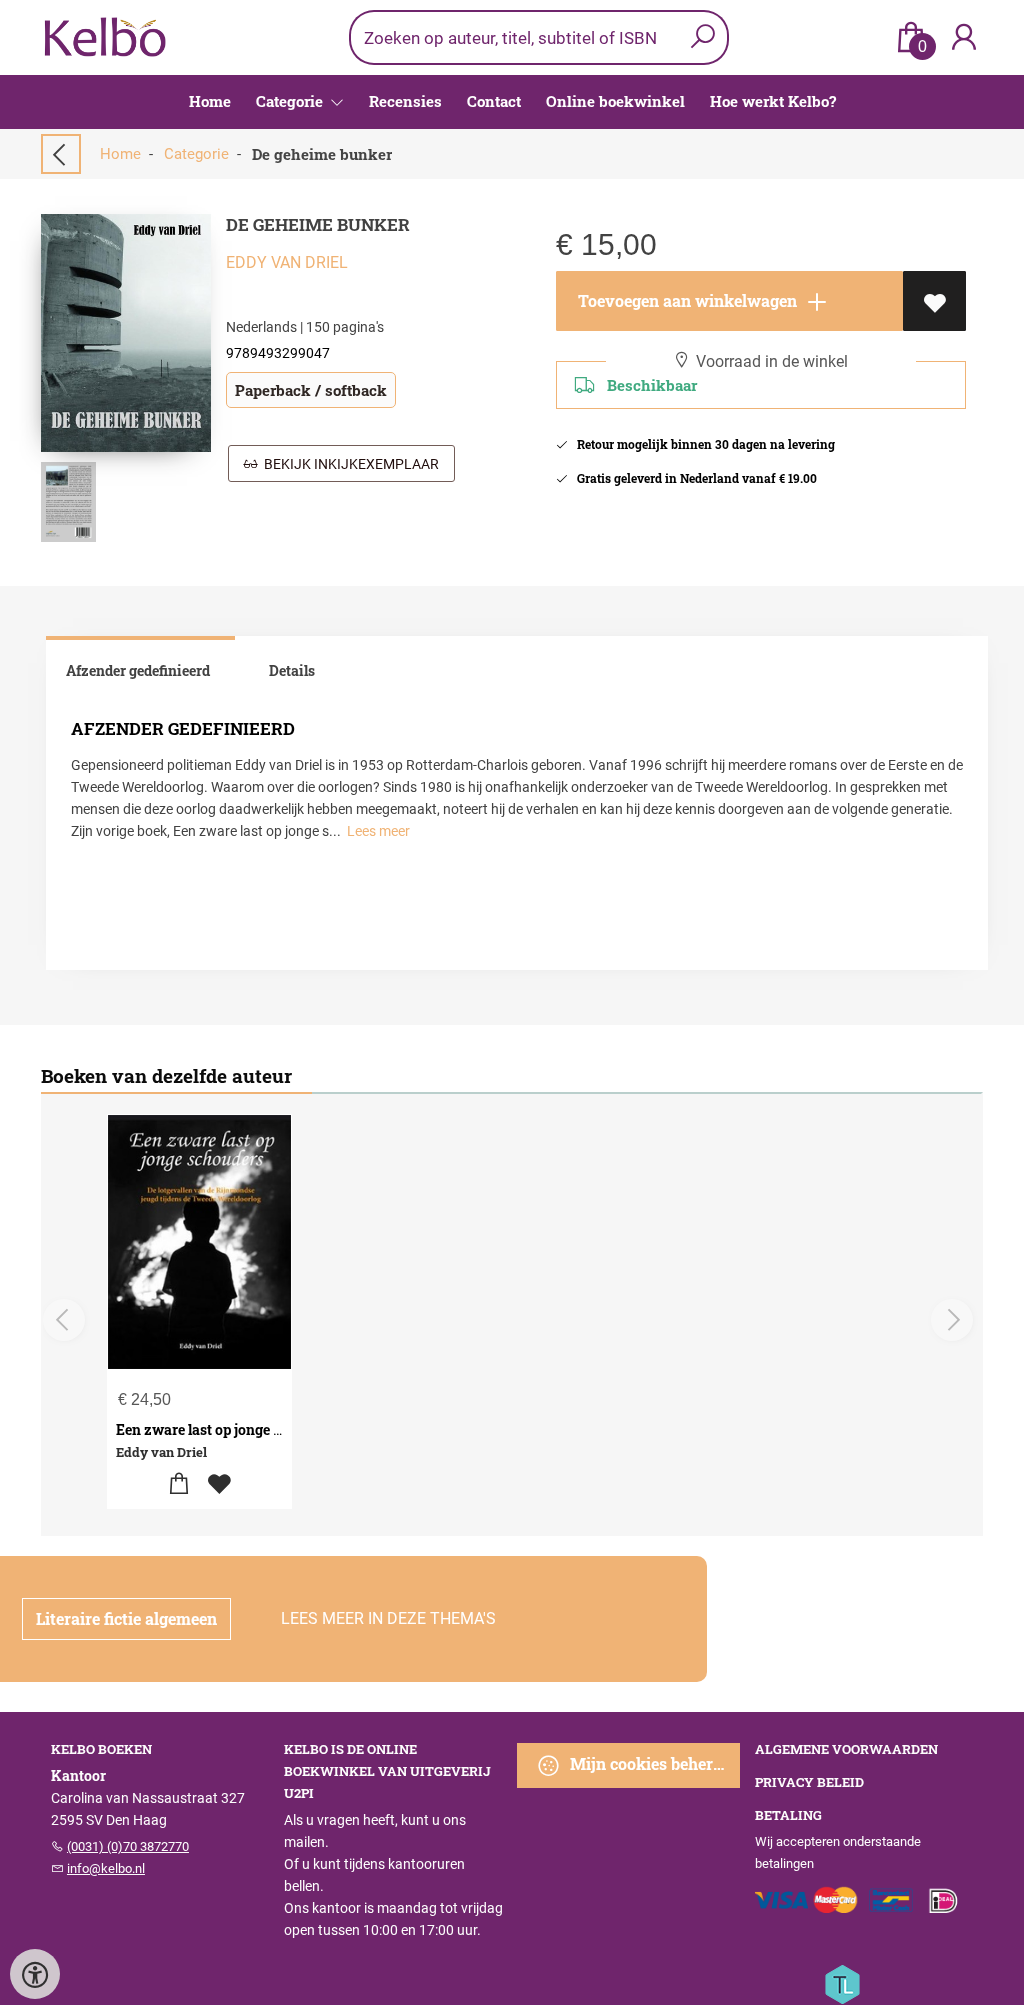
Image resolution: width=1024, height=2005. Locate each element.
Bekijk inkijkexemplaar (348, 464)
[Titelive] (842, 1983)
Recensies (405, 101)
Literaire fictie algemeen (126, 1618)
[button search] (702, 37)
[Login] (964, 37)
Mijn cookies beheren (648, 1763)
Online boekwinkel (615, 101)
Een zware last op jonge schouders (228, 1429)
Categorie (196, 154)
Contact (494, 101)
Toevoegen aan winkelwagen (685, 300)
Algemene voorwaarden (846, 1749)
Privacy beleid (809, 1782)
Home (210, 101)
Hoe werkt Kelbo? (773, 101)
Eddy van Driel (287, 262)
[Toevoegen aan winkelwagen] (179, 1484)
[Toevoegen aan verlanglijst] (934, 301)
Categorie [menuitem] (291, 101)
